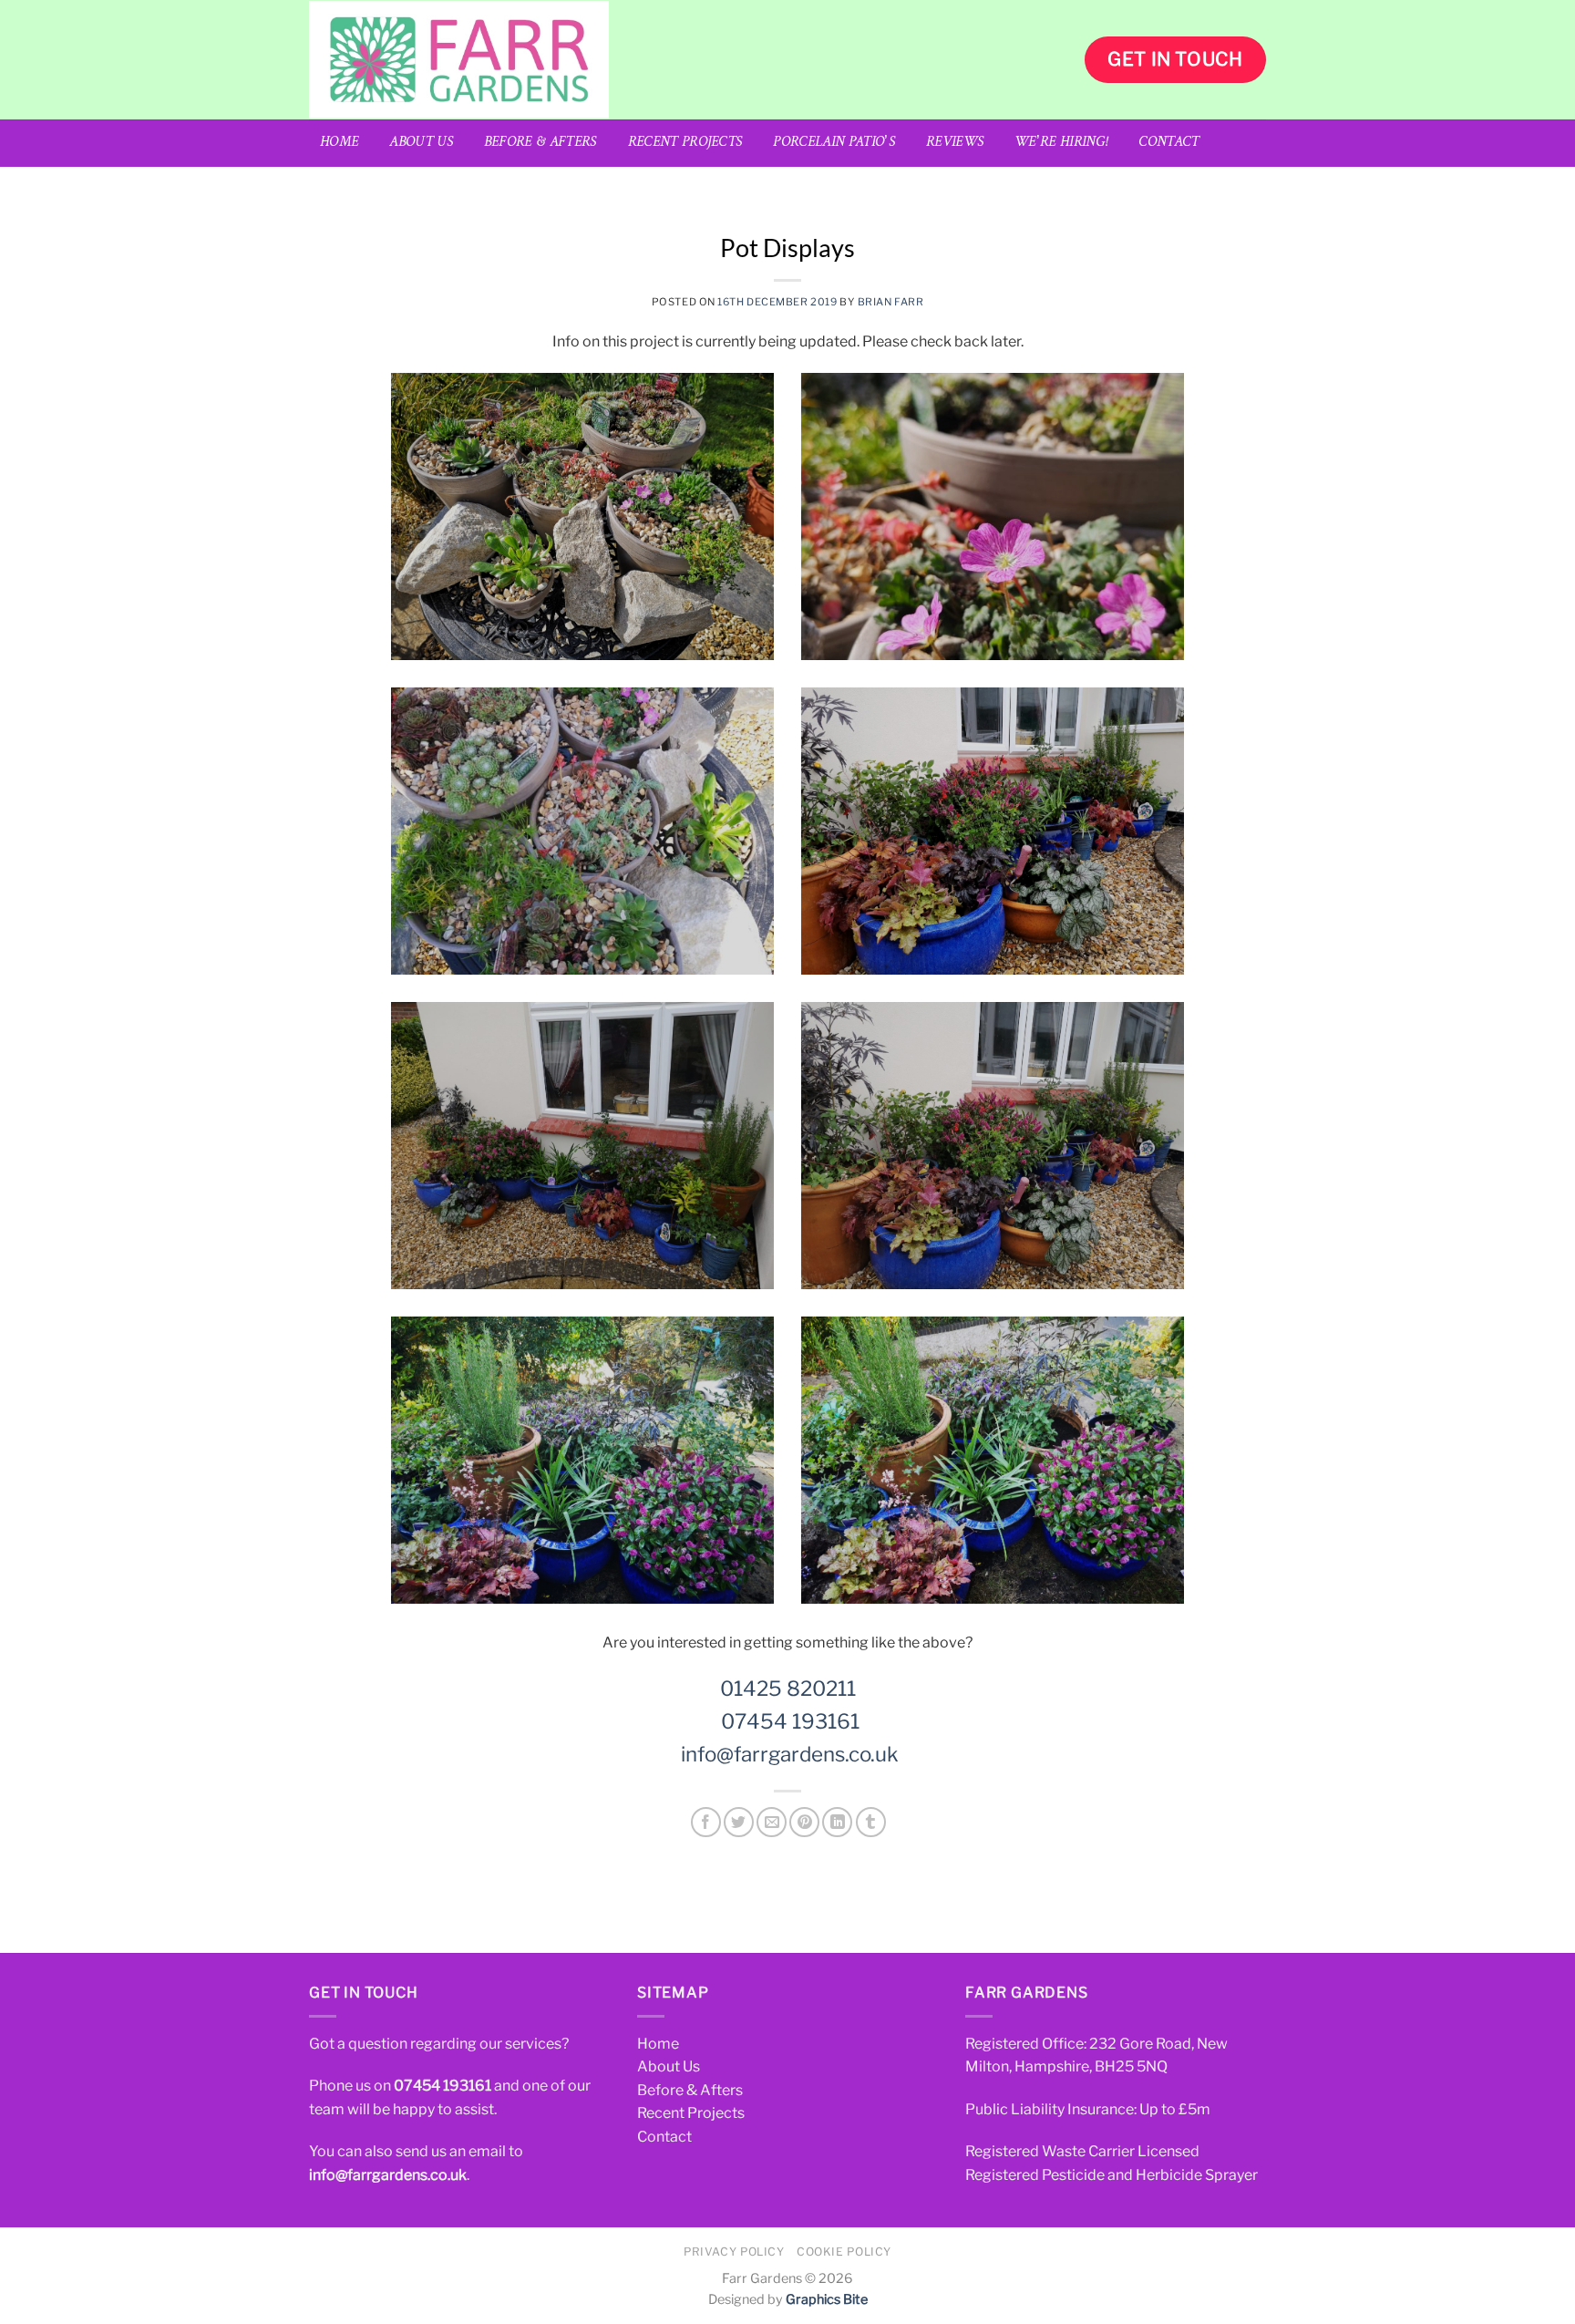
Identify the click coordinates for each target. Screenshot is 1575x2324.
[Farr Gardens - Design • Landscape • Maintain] (560, 60)
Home (339, 143)
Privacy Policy (734, 2252)
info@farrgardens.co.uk (790, 1754)
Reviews (955, 143)
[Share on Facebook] (706, 1822)
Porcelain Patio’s (834, 143)
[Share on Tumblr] (871, 1822)
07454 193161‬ (443, 2086)
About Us (421, 143)
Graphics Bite (827, 2299)
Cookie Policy (844, 2252)
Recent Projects (685, 143)
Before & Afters (540, 143)
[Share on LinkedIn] (837, 1822)
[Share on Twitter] (739, 1822)
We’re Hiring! (1061, 143)
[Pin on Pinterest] (804, 1822)
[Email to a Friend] (772, 1822)
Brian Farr (891, 302)
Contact (1168, 143)
